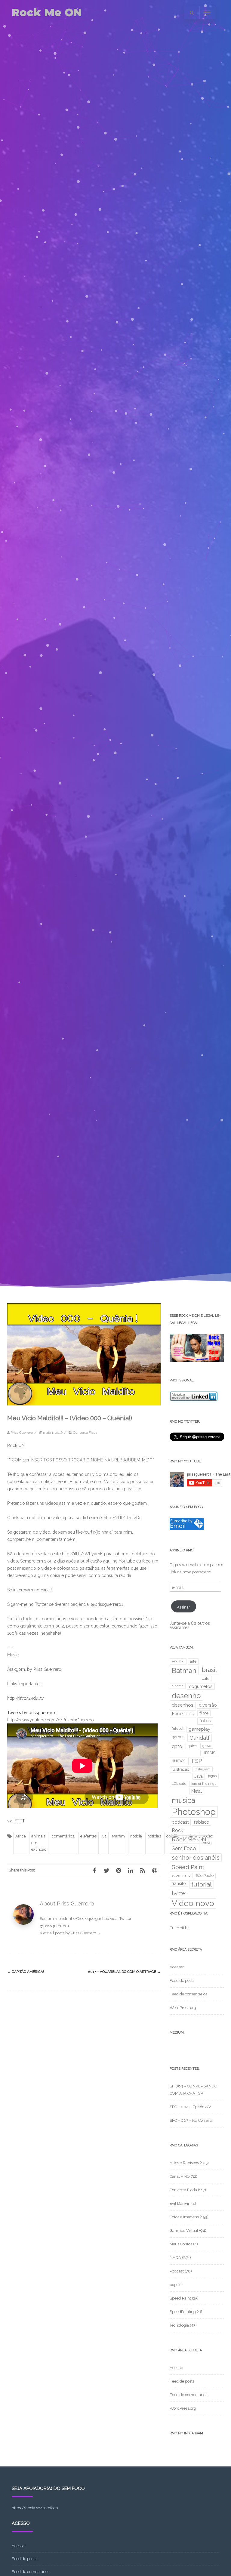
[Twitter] (106, 1870)
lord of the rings (204, 1784)
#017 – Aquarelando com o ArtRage (124, 1972)
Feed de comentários (188, 1994)
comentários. (63, 1836)
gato (177, 1746)
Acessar (177, 1967)
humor (178, 1760)
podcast (180, 1822)
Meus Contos (181, 2244)
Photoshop (194, 1812)
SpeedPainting (183, 2312)
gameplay (199, 1729)
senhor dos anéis (196, 1858)
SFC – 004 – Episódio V (190, 2107)
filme (204, 1713)
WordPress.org (183, 2008)
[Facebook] (94, 1870)
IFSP (196, 1761)
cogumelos (201, 1686)
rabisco (202, 1822)
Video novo (193, 1903)
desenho (186, 1696)
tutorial (202, 1884)
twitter (179, 1893)
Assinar (183, 1607)
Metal (197, 1791)
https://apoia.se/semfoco (35, 2508)
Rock (177, 1830)
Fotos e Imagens (184, 2217)
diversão (208, 1705)
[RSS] (143, 1870)
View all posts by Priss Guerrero (70, 1933)
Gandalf (200, 1738)
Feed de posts (182, 1981)
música (183, 1800)
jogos (212, 1776)
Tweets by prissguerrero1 (32, 1713)
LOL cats (179, 1784)
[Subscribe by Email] (187, 1529)
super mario (181, 1875)
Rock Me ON (47, 12)
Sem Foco (184, 1848)
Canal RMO (180, 2176)
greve (207, 1746)
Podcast (177, 2271)
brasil (209, 1670)
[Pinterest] (119, 1870)
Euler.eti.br (179, 1928)
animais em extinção (39, 1843)
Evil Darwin (180, 2203)
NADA (175, 2258)
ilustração (180, 1769)
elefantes (88, 1836)
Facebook (183, 1714)
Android (178, 1661)
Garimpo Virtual (184, 2230)
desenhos (183, 1705)
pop (173, 2285)
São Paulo (205, 1876)
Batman (184, 1671)
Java (199, 1776)
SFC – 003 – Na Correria (191, 2120)
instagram (203, 1769)
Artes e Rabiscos (184, 2163)
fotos (205, 1721)
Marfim (118, 1836)
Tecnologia (179, 2325)
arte (193, 1661)
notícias (154, 1836)
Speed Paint (188, 1867)
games (178, 1737)
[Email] (155, 1870)
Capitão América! (26, 1972)
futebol (177, 1729)
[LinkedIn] (131, 1870)
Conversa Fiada (85, 1433)
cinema (178, 1686)
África (21, 1836)
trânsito (179, 1883)
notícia (136, 1836)
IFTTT (19, 1821)
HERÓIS (209, 1753)
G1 (104, 1836)
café (206, 1678)
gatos (192, 1746)
